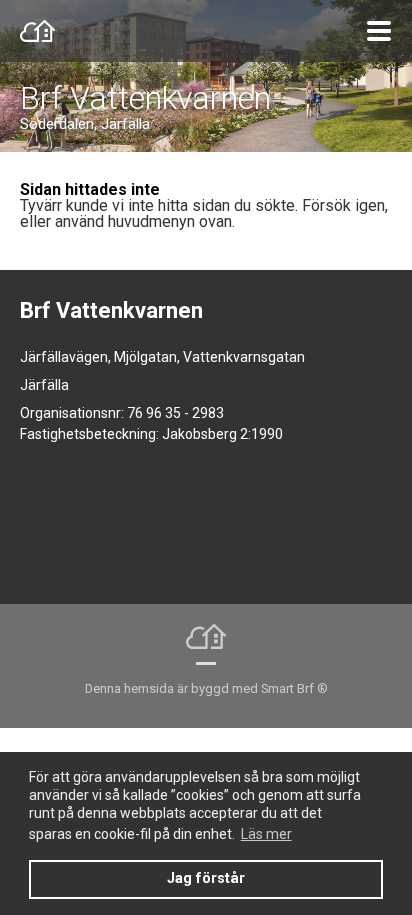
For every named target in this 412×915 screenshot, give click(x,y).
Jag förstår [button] (206, 878)
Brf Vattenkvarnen (145, 98)
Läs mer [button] (266, 834)
